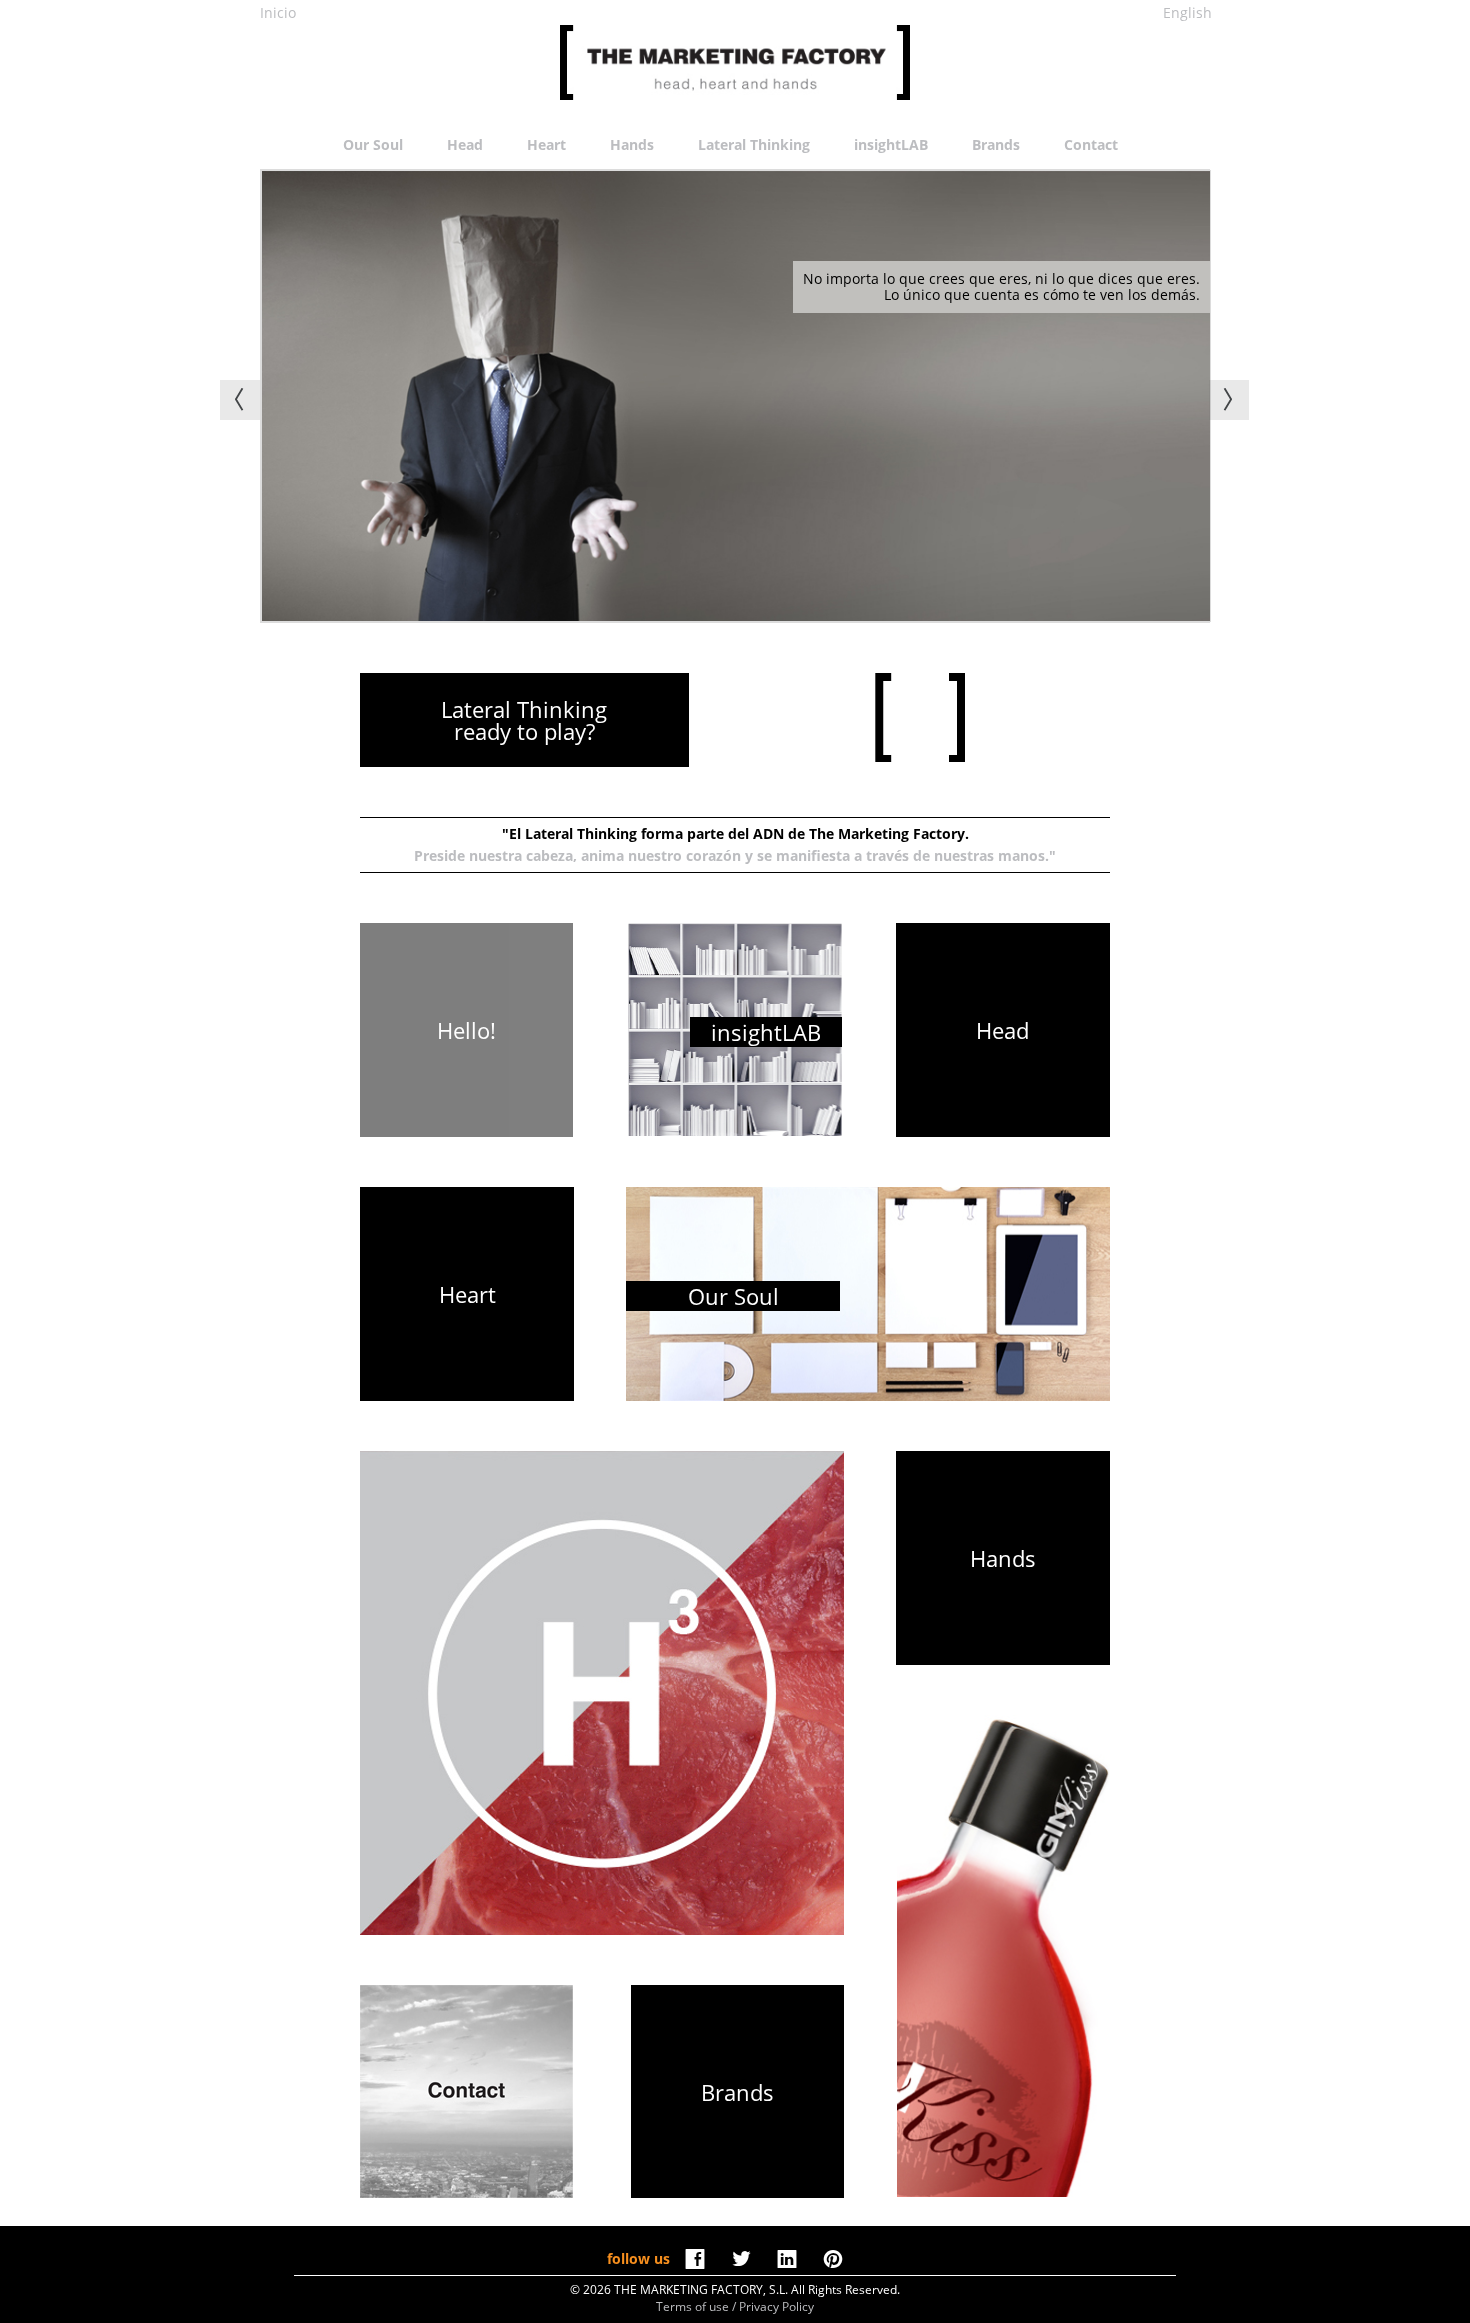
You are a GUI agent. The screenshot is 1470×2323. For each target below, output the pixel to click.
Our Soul (373, 144)
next (1229, 400)
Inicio (278, 12)
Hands (632, 144)
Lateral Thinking (754, 144)
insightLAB (891, 144)
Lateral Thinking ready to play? (524, 720)
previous (240, 400)
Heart (546, 144)
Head (465, 144)
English (1187, 12)
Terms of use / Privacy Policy (735, 2306)
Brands (996, 144)
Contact (1091, 144)
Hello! (466, 1030)
